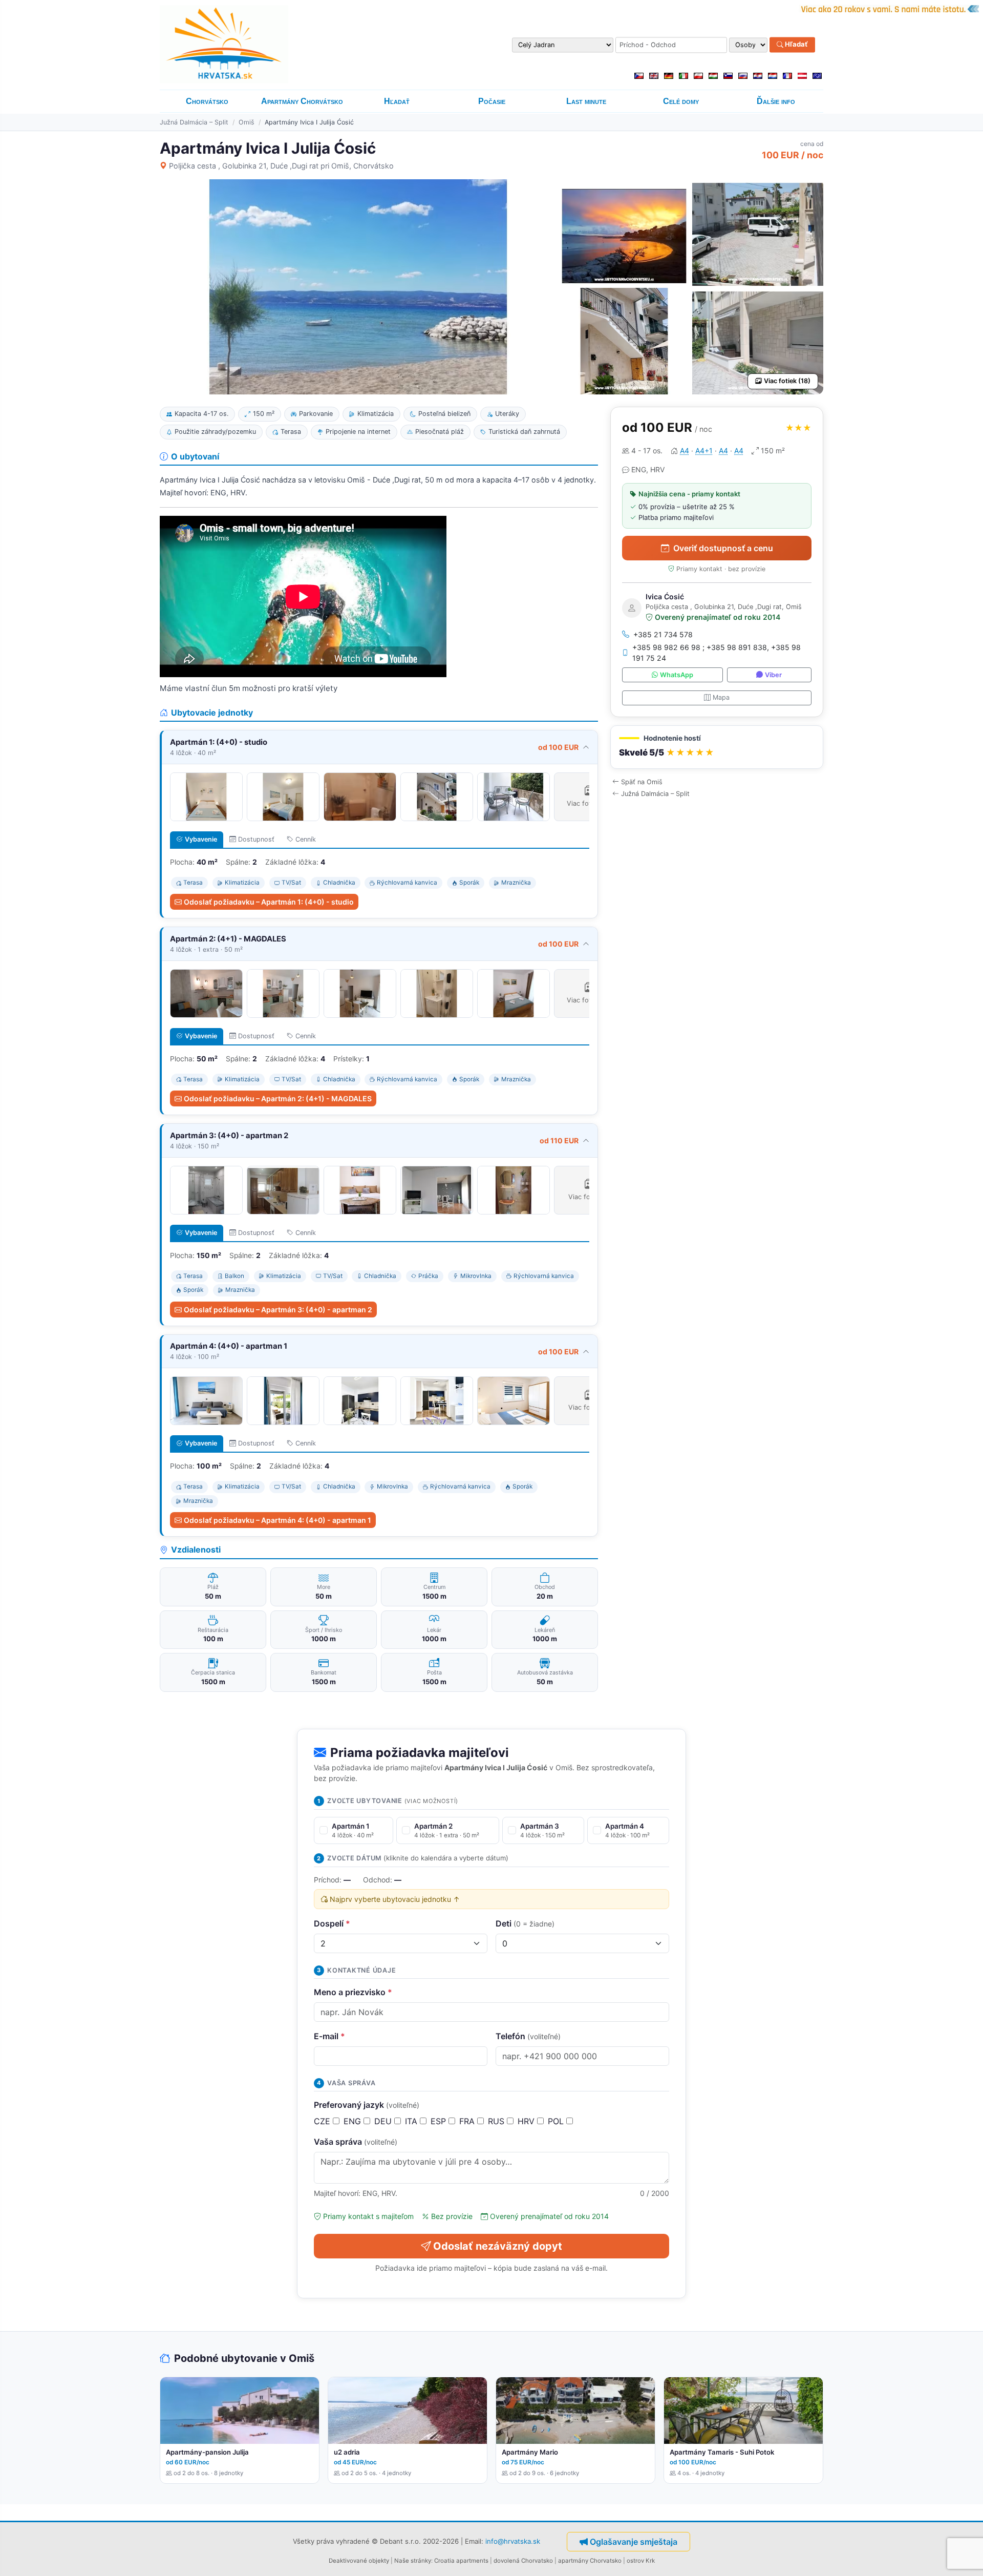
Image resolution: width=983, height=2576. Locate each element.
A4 (685, 451)
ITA (412, 2121)
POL (557, 2121)
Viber (773, 675)
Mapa (721, 697)
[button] (717, 747)
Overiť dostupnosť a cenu (723, 548)
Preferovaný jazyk (367, 2105)
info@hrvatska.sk (513, 2541)
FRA (468, 2121)
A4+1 (704, 451)
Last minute (586, 101)
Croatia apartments (461, 2561)
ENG (354, 2121)
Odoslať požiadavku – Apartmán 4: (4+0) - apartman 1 (277, 1520)
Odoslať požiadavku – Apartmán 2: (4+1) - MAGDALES (278, 1098)
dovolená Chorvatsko (523, 2561)
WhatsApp (677, 675)
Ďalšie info (776, 101)
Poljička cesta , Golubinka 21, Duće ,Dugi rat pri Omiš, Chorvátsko (281, 166)
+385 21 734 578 (663, 634)
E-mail (329, 2036)
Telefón (528, 2036)
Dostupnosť (256, 839)
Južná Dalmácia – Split (194, 122)
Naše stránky (413, 2561)
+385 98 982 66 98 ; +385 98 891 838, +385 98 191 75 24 (717, 653)
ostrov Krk (641, 2561)
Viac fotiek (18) (787, 381)
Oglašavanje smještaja (634, 2542)
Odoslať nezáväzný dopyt (498, 2246)
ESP (440, 2121)
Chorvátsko (207, 101)
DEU (384, 2121)
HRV (527, 2121)
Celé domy (681, 101)
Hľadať (796, 45)
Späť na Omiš (642, 782)
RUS (497, 2121)
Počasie (492, 101)
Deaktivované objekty (359, 2561)
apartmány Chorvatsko (590, 2561)
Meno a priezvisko (353, 1992)
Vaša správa (356, 2142)
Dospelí (332, 1923)
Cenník (306, 839)
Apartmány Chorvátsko (302, 101)
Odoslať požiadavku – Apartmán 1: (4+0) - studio (269, 902)
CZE (323, 2121)
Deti (525, 1923)
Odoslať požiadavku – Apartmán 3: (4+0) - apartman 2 (278, 1310)
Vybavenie (201, 839)
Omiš (247, 122)
